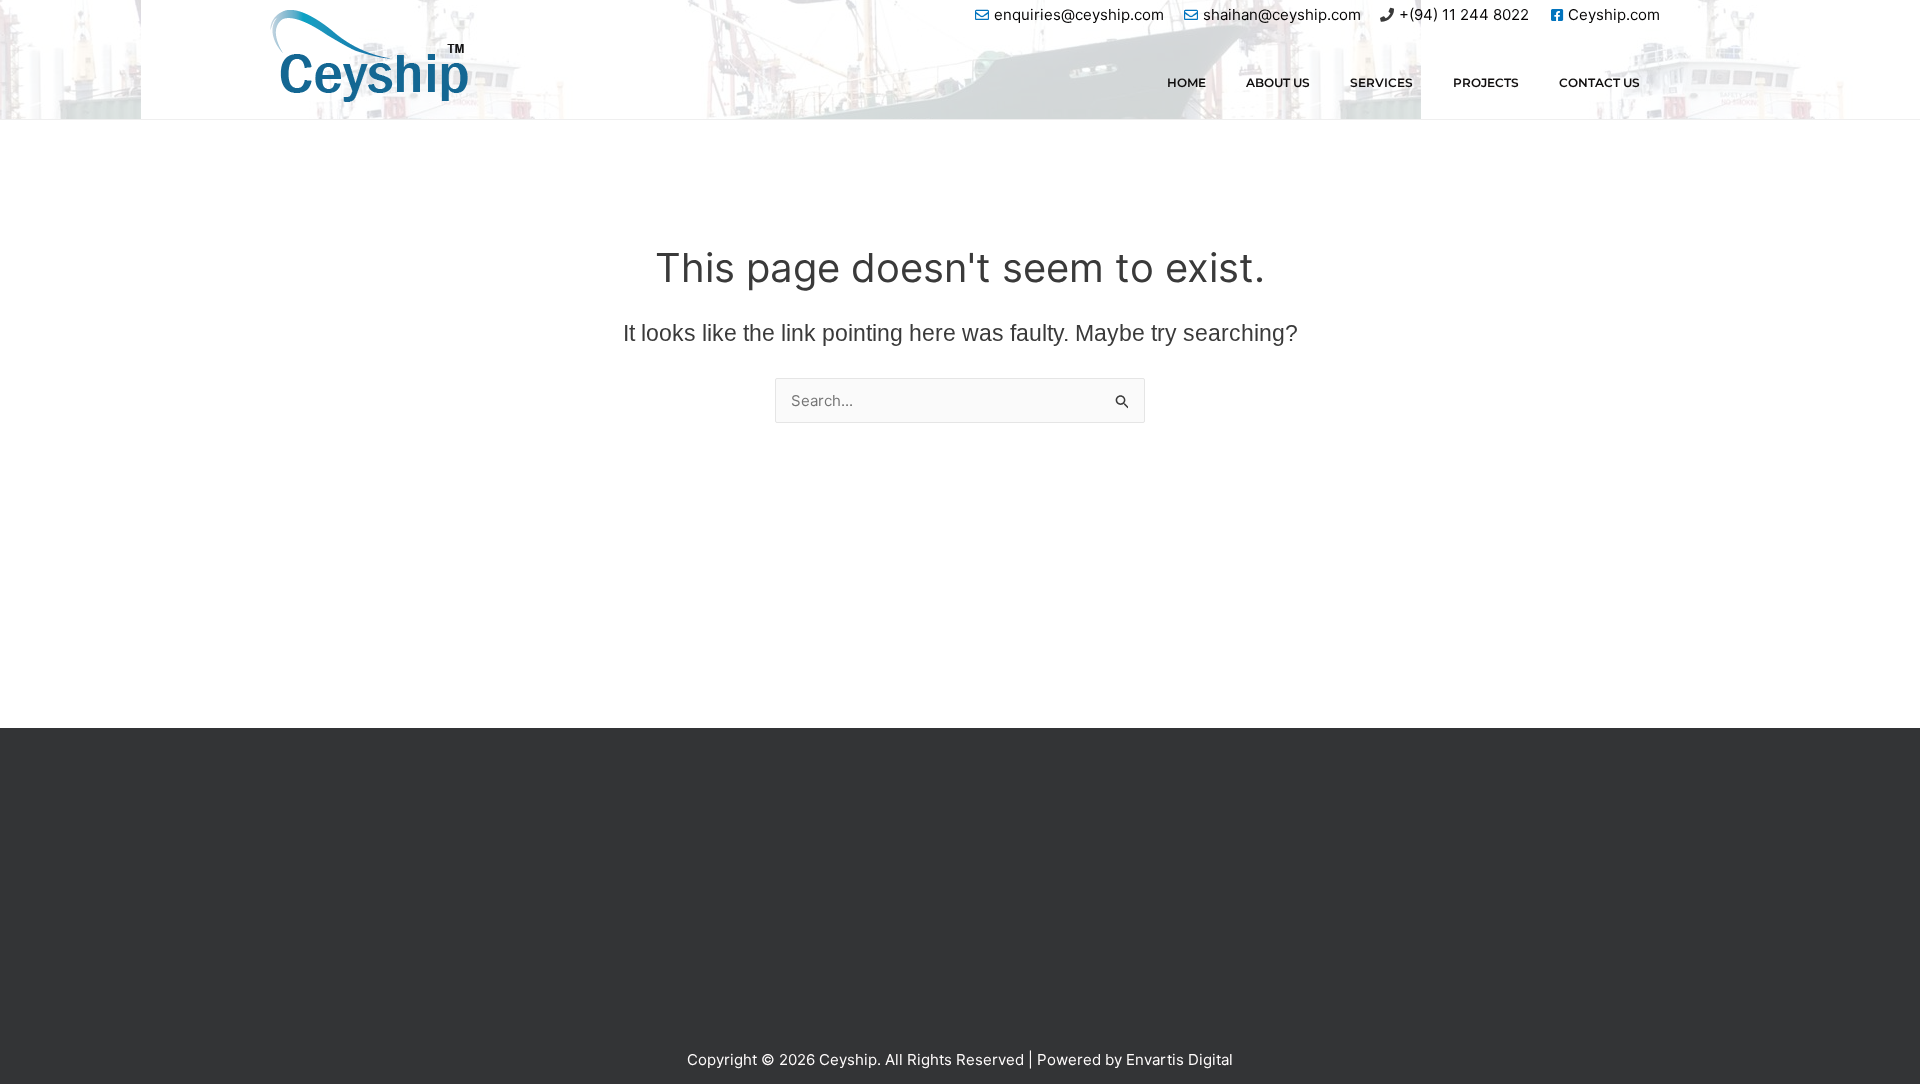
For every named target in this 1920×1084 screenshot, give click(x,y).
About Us (1278, 82)
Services (1381, 82)
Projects (1486, 82)
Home (1186, 82)
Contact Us (1599, 82)
